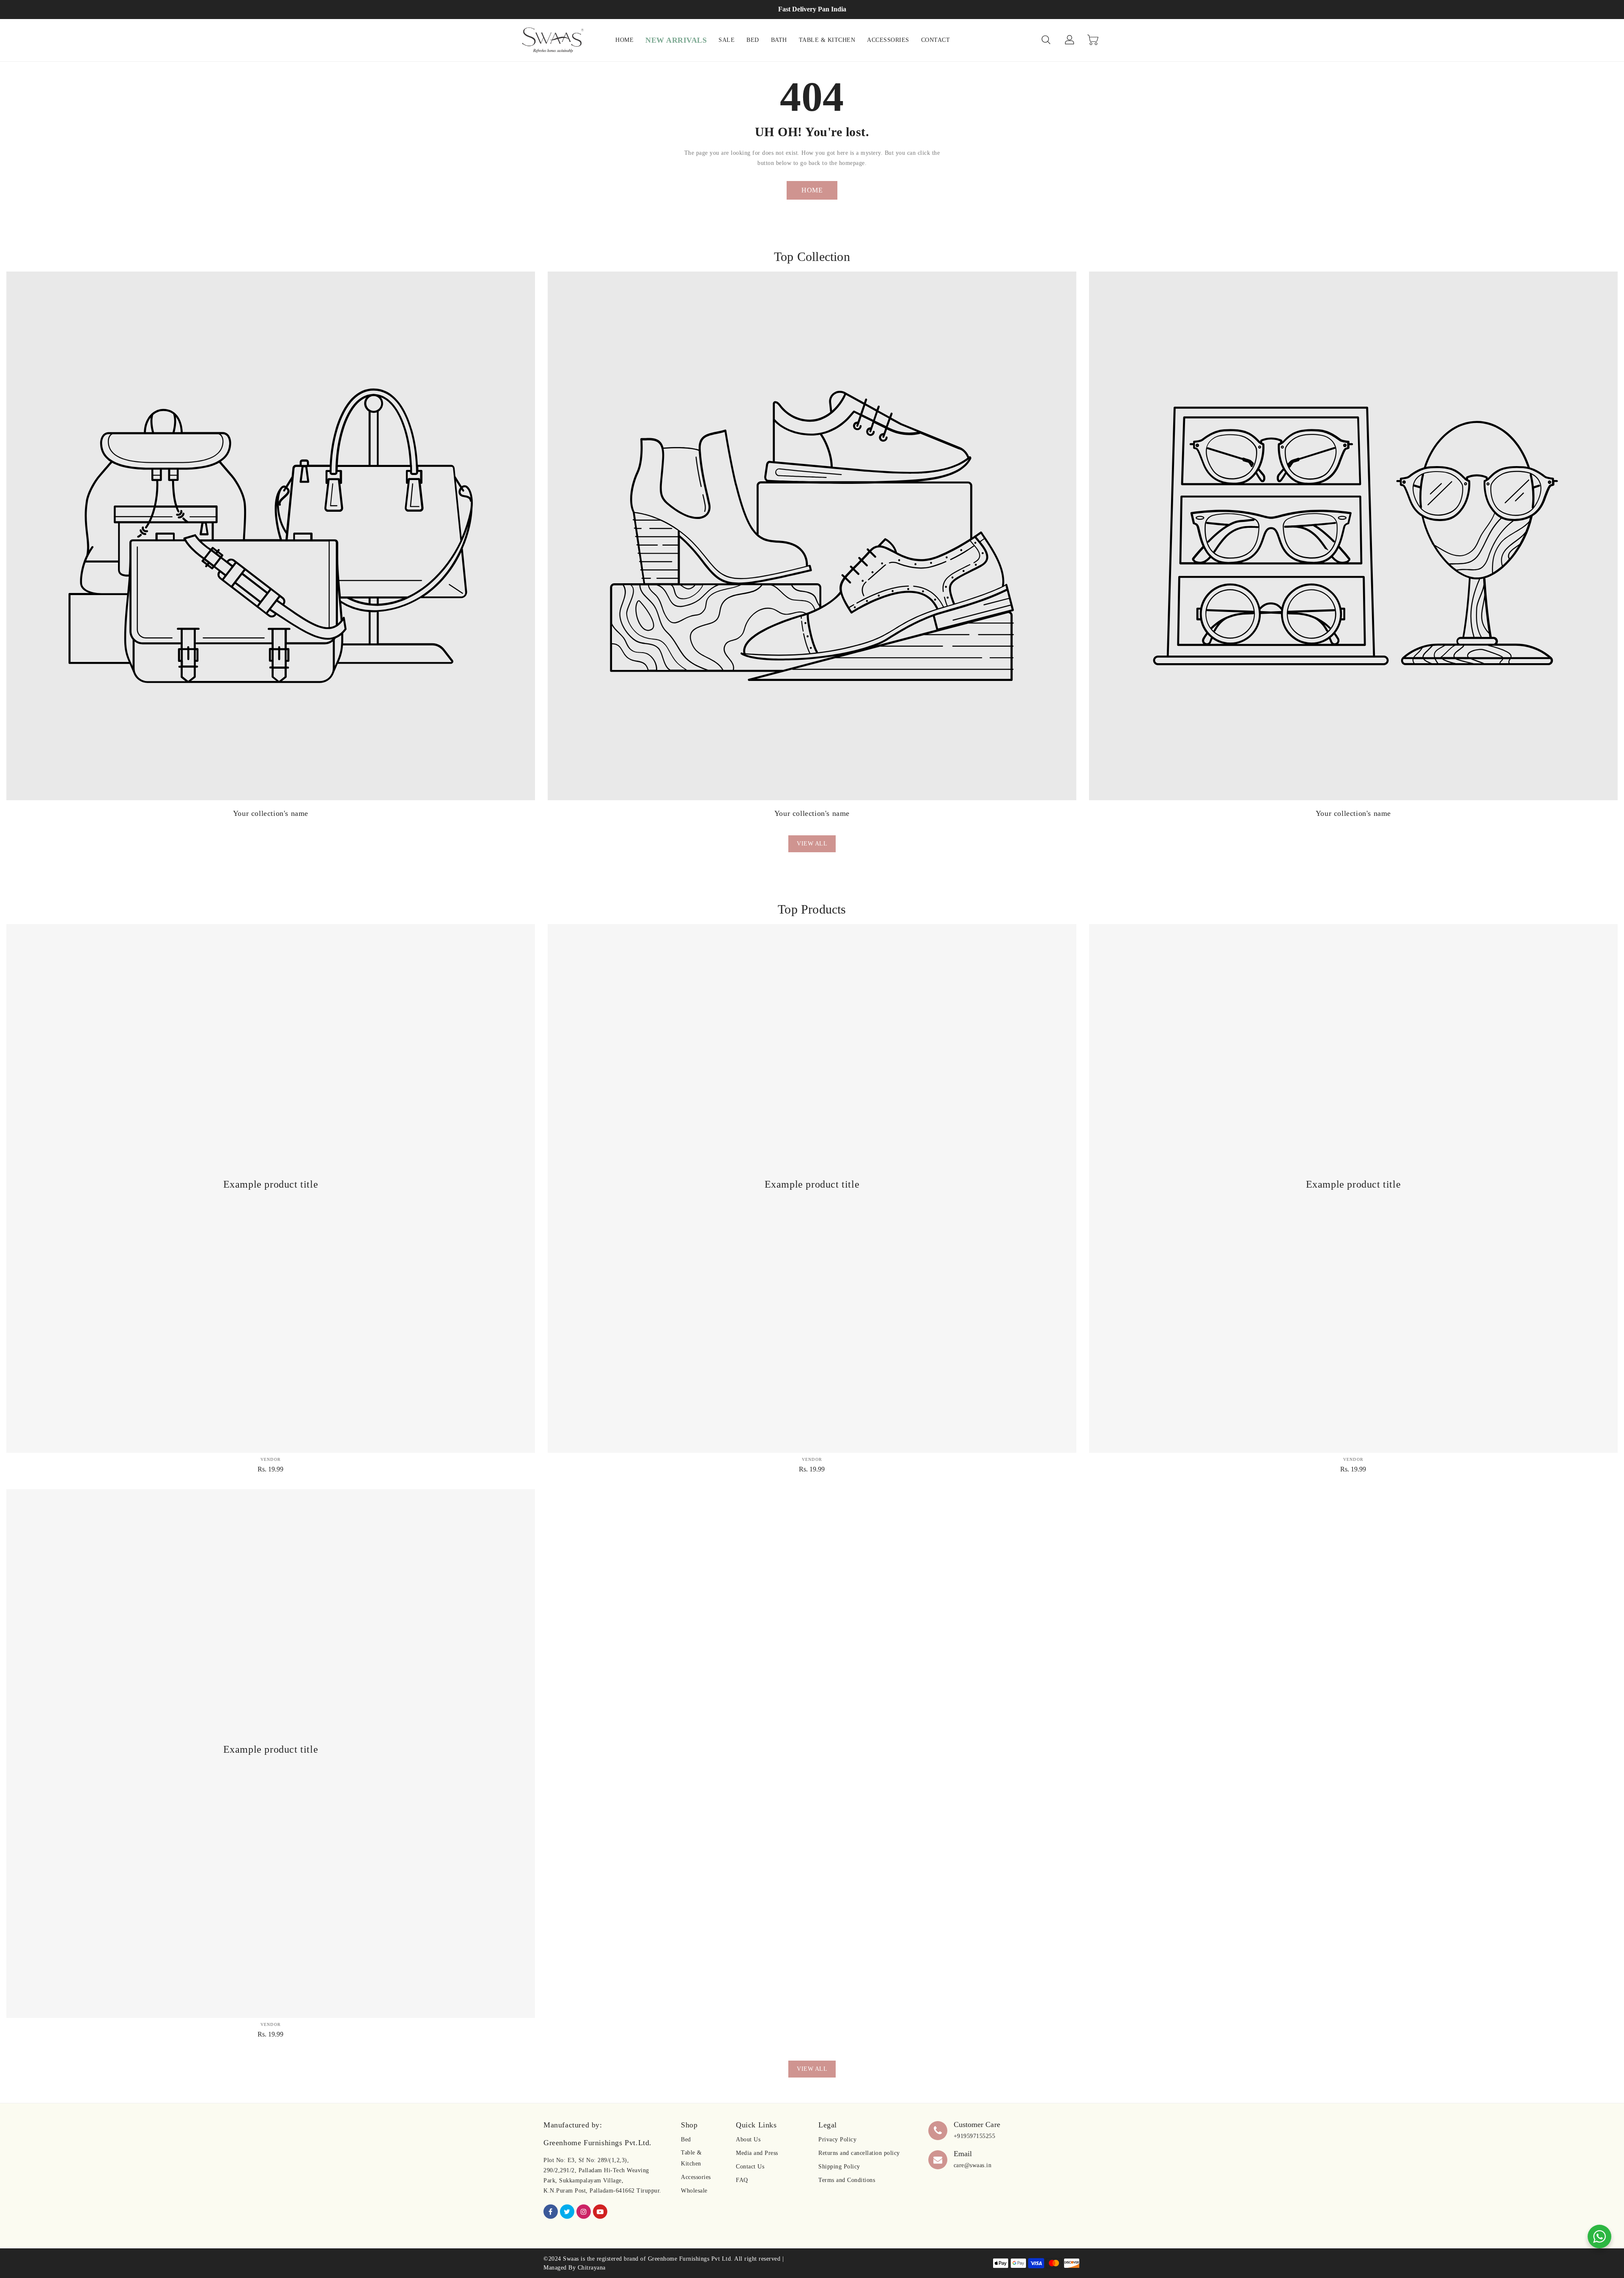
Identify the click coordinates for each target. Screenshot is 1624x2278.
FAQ (742, 2180)
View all (812, 844)
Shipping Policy (839, 2167)
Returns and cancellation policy (859, 2153)
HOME (812, 190)
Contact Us (750, 2167)
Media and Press (757, 2153)
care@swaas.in (973, 2165)
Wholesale (694, 2191)
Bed (686, 2139)
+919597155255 (975, 2136)
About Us (748, 2139)
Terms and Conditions (847, 2180)
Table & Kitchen (691, 2158)
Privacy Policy (837, 2139)
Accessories (696, 2177)
